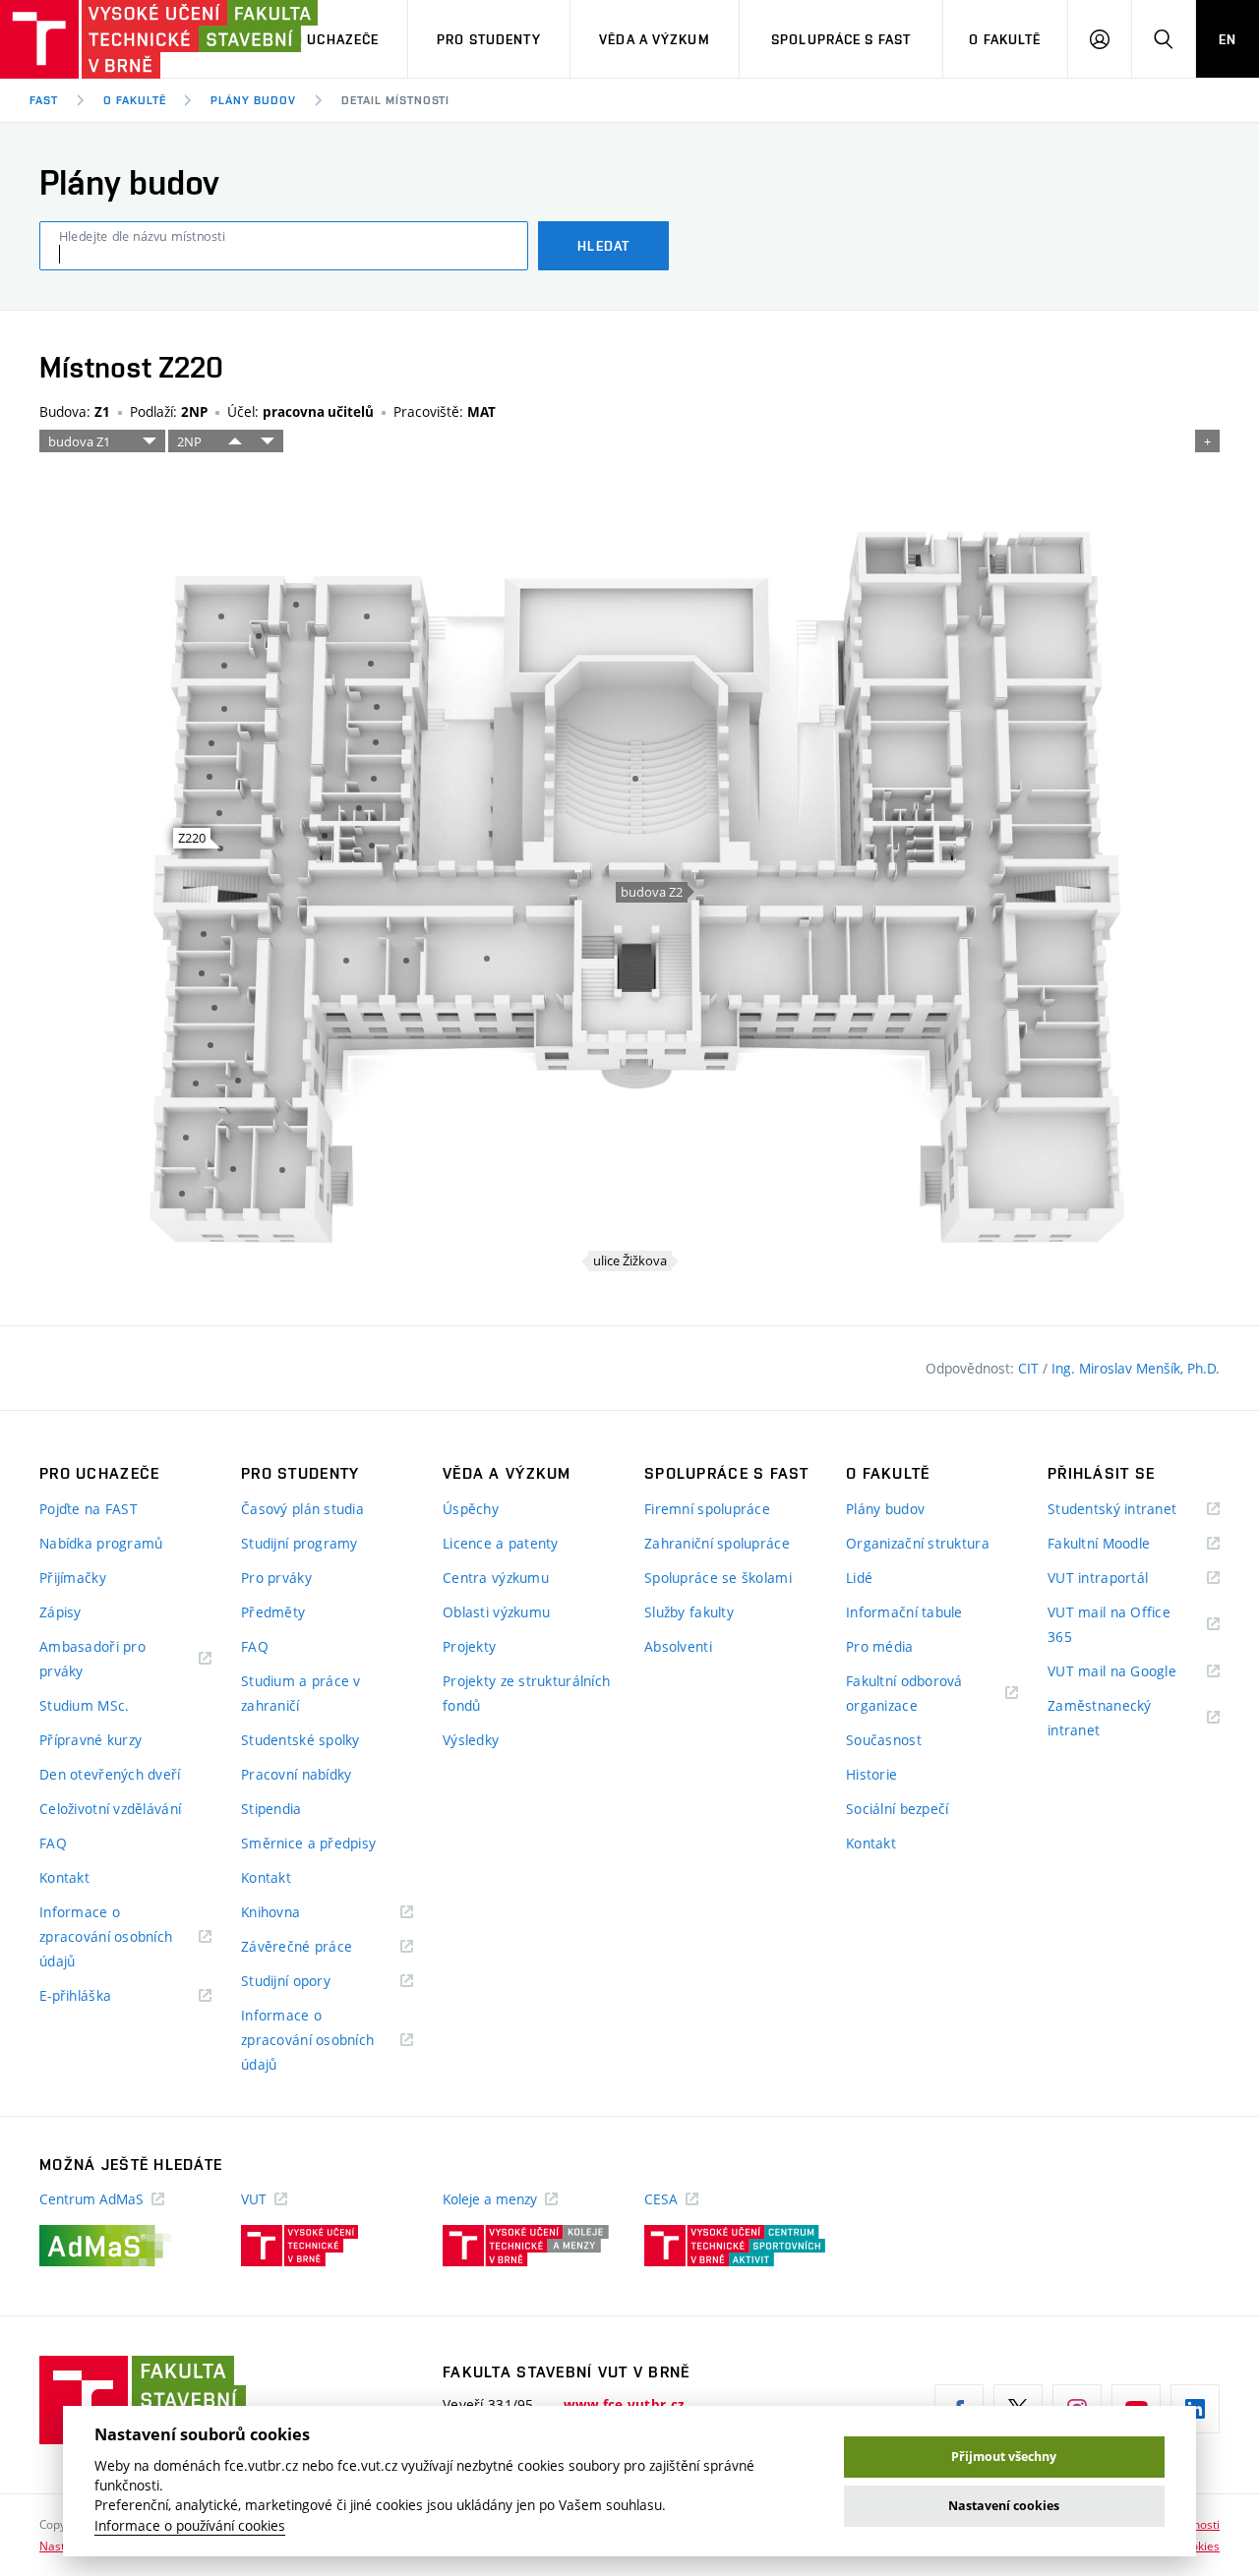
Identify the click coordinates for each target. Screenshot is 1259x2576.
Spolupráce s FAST (841, 39)
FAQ (53, 1843)
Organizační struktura (918, 1543)
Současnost (884, 1740)
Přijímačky (73, 1578)
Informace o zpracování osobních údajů (106, 1938)
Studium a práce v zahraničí (301, 1693)
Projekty (469, 1646)
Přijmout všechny (1004, 2457)
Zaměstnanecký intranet (1100, 1719)
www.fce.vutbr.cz (624, 2405)
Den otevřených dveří (110, 1774)
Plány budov (253, 100)
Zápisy (60, 1612)
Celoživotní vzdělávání (110, 1809)
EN (1228, 39)
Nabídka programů (101, 1543)
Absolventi (678, 1646)
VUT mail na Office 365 (1109, 1626)
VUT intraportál (1122, 1579)
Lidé (859, 1578)
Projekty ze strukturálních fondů (526, 1693)
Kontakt (64, 1877)
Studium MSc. (84, 1705)
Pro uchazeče (327, 39)
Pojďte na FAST (89, 1509)
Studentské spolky (300, 1740)
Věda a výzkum (655, 39)
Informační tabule (904, 1612)
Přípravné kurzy (90, 1740)
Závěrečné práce (321, 1947)
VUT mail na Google (1134, 1672)
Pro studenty (488, 39)
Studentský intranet (1134, 1510)
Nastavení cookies (1004, 2506)
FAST (44, 100)
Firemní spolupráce (707, 1509)
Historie (871, 1774)
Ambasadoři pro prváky (92, 1660)
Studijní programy (300, 1543)
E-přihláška (100, 1996)
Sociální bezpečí (897, 1809)
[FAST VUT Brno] (123, 39)
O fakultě (1005, 39)
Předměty (273, 1612)
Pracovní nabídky (296, 1774)
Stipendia (271, 1809)
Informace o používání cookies (190, 2526)
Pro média (880, 1646)
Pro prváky (276, 1578)
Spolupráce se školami (718, 1578)
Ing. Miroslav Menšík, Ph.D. (1136, 1368)
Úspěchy (471, 1509)
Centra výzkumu (496, 1578)
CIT (1030, 1368)
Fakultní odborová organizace (906, 1695)
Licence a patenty (501, 1543)
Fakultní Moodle (1123, 1544)
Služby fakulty (689, 1612)
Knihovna (296, 1913)
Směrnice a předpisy (308, 1843)
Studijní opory (310, 1982)
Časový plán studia (302, 1509)
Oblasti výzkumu (496, 1612)
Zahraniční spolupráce (717, 1543)
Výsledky (471, 1740)
